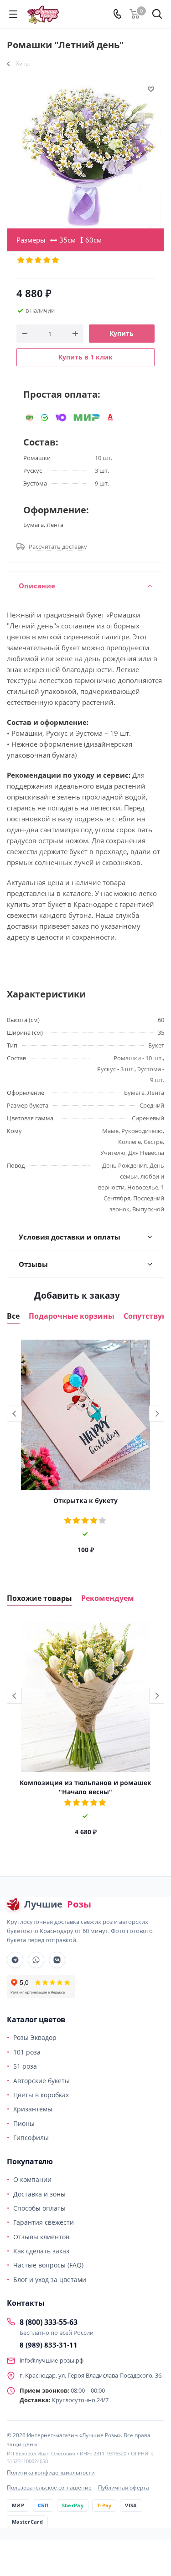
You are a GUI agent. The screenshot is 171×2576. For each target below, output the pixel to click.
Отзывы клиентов (41, 2237)
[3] (39, 260)
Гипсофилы (31, 2138)
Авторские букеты (41, 2081)
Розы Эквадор (35, 2037)
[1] (21, 260)
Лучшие (58, 1904)
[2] (30, 260)
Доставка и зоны (39, 2194)
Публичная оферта (124, 2487)
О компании (32, 2179)
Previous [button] (14, 1414)
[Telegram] (15, 1960)
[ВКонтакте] (57, 1960)
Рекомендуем (108, 1598)
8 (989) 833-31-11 (49, 2345)
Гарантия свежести (44, 2222)
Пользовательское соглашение (49, 2487)
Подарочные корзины (72, 1316)
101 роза (27, 2052)
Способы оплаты (39, 2208)
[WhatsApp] (36, 1960)
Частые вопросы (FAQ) (48, 2265)
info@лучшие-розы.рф (52, 2360)
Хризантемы (33, 2109)
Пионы (24, 2123)
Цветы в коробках (41, 2095)
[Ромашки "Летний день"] (85, 153)
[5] (56, 260)
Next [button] (157, 1414)
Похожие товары (39, 1598)
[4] (47, 260)
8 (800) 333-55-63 (49, 2322)
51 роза (25, 2066)
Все (13, 1316)
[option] (85, 1450)
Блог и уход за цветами (50, 2280)
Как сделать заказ (41, 2251)
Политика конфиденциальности (51, 2472)
